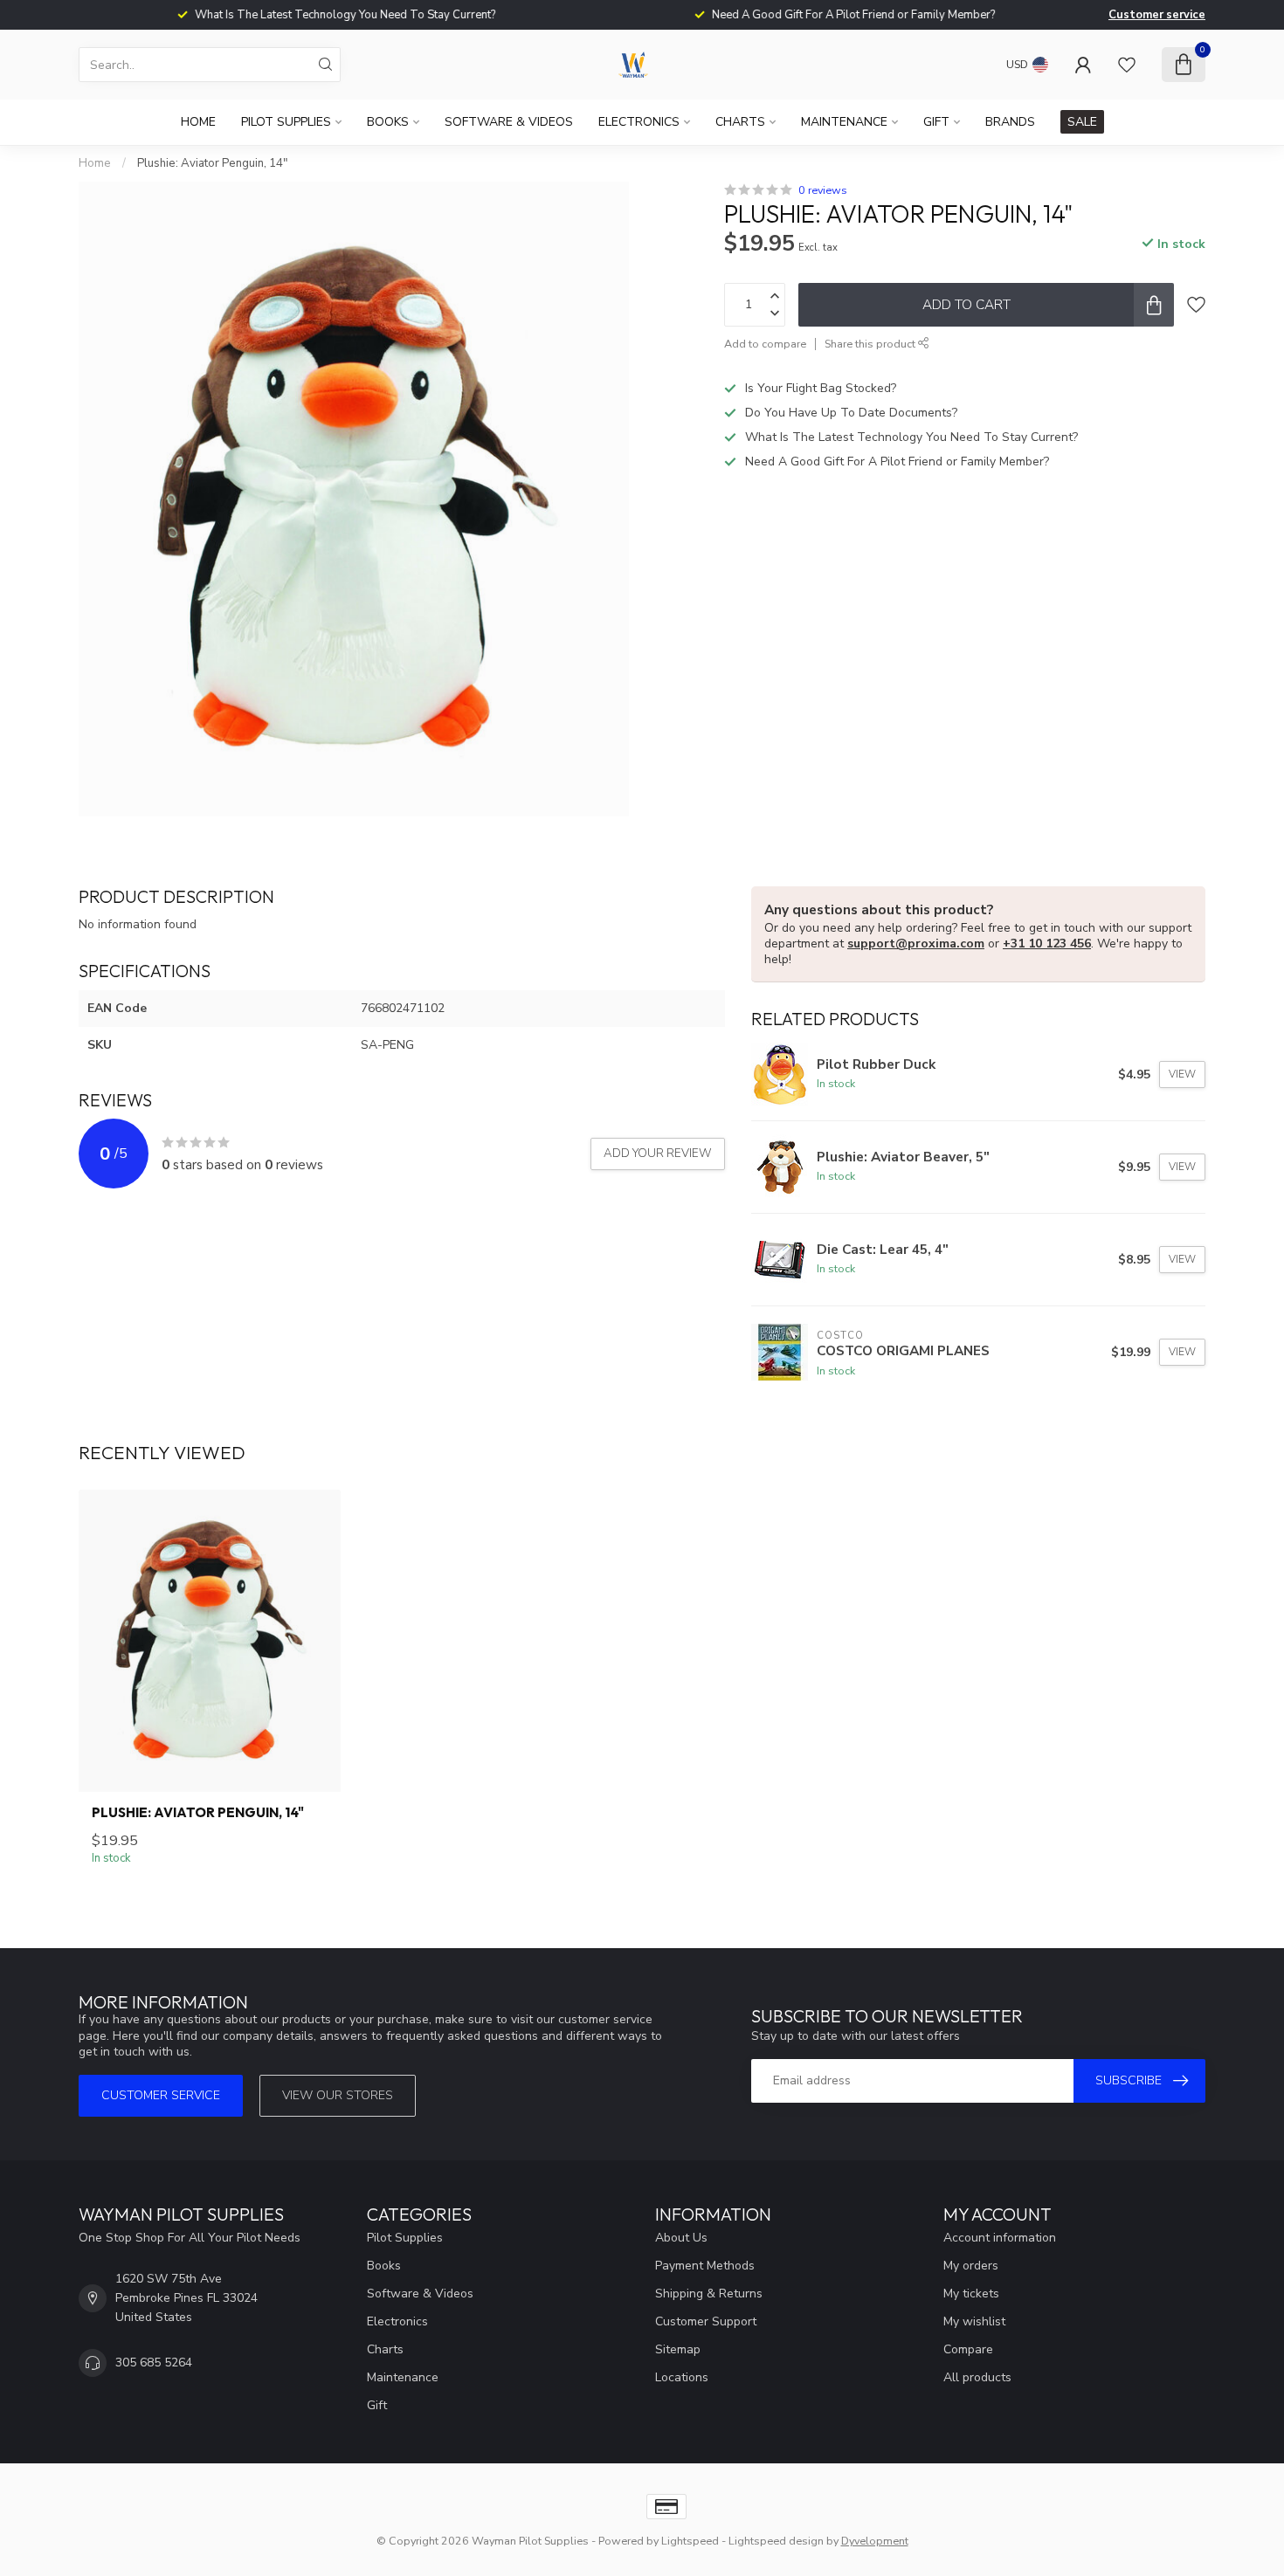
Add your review (658, 1154)
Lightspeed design (776, 2541)
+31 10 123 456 (1047, 944)
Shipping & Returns (709, 2294)
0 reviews (823, 190)
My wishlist (974, 2321)
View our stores (338, 2095)
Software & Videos (509, 122)
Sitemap (678, 2349)
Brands (1010, 122)
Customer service (1157, 15)
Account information (1000, 2238)
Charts (740, 122)
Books (388, 122)
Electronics (639, 122)
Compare (968, 2349)
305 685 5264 (154, 2362)
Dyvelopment (875, 2541)
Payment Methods (705, 2266)
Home (198, 122)
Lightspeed (690, 2541)
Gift (936, 122)
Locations (682, 2377)
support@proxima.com (916, 944)
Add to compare (765, 344)
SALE (1082, 122)
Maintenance (844, 122)
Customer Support (706, 2321)
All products (977, 2377)
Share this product (871, 344)
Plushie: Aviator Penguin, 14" (212, 163)
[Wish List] (1127, 65)
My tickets (971, 2294)
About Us (681, 2238)
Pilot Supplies (286, 122)
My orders (971, 2266)
